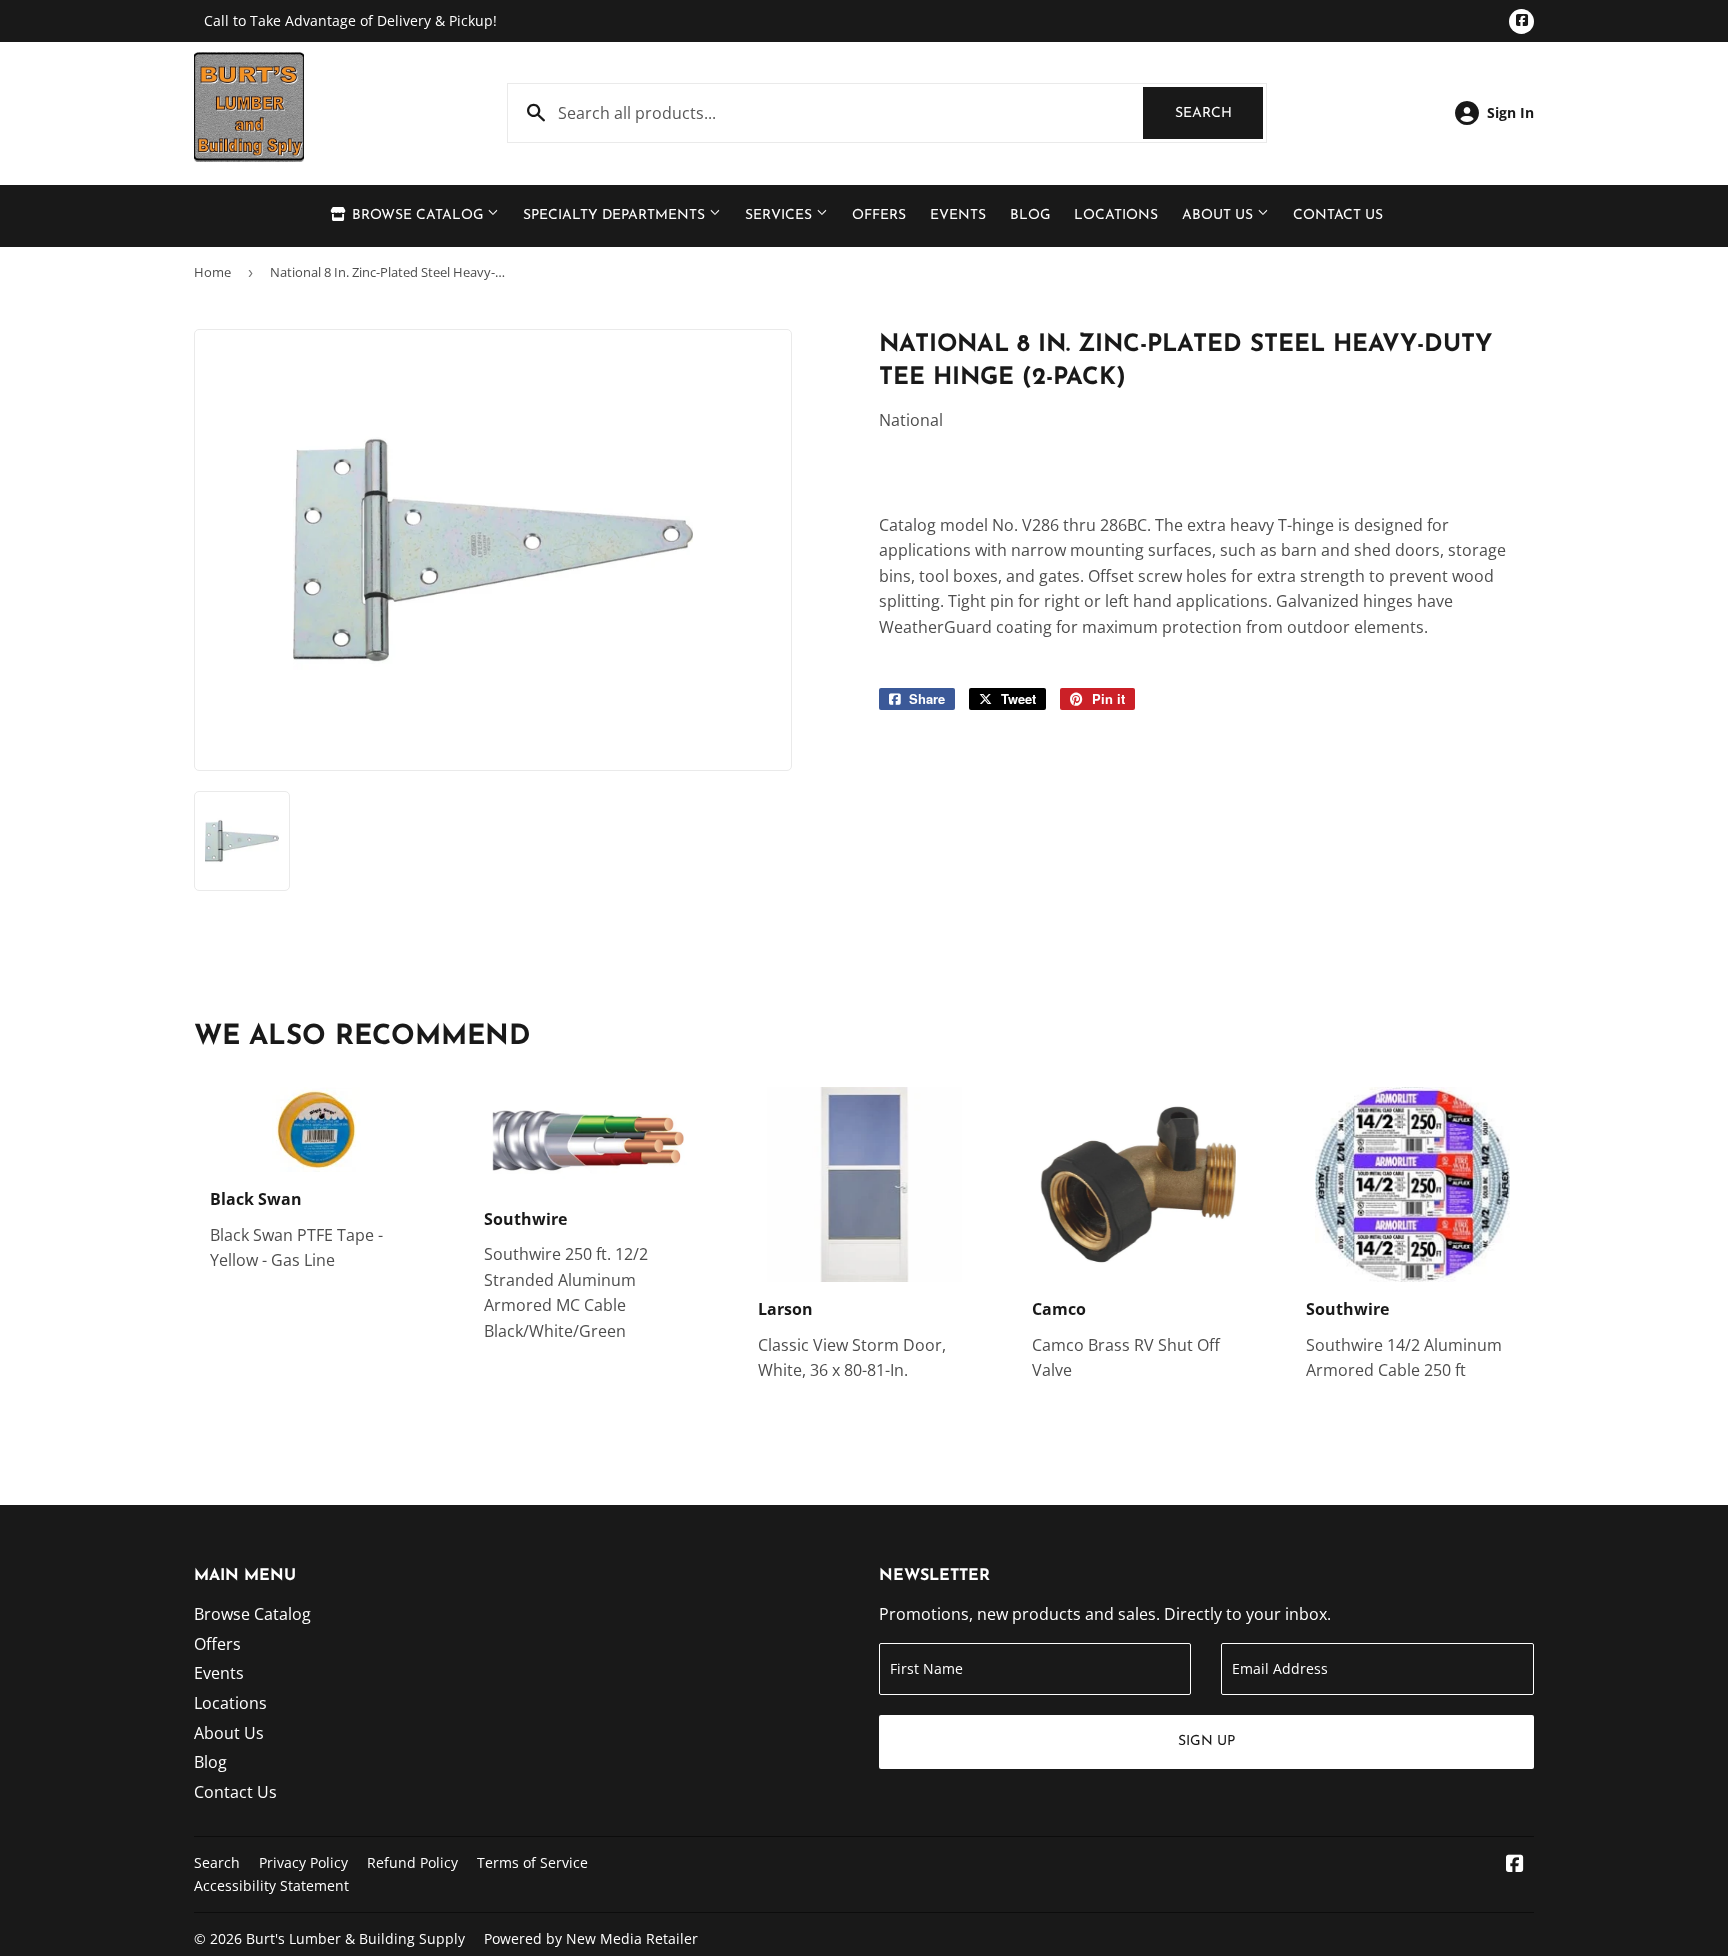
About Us (1219, 215)
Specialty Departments (616, 215)
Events (958, 215)
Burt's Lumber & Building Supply (355, 1938)
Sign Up (1206, 1741)
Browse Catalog (417, 215)
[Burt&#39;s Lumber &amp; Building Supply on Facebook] (1515, 1865)
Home (212, 272)
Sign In (1510, 112)
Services (780, 215)
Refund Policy (412, 1862)
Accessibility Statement (271, 1885)
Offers (879, 215)
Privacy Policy (303, 1862)
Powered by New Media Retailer (591, 1938)
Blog (1030, 215)
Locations (1116, 215)
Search (1219, 113)
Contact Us (1338, 215)
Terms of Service (532, 1862)
